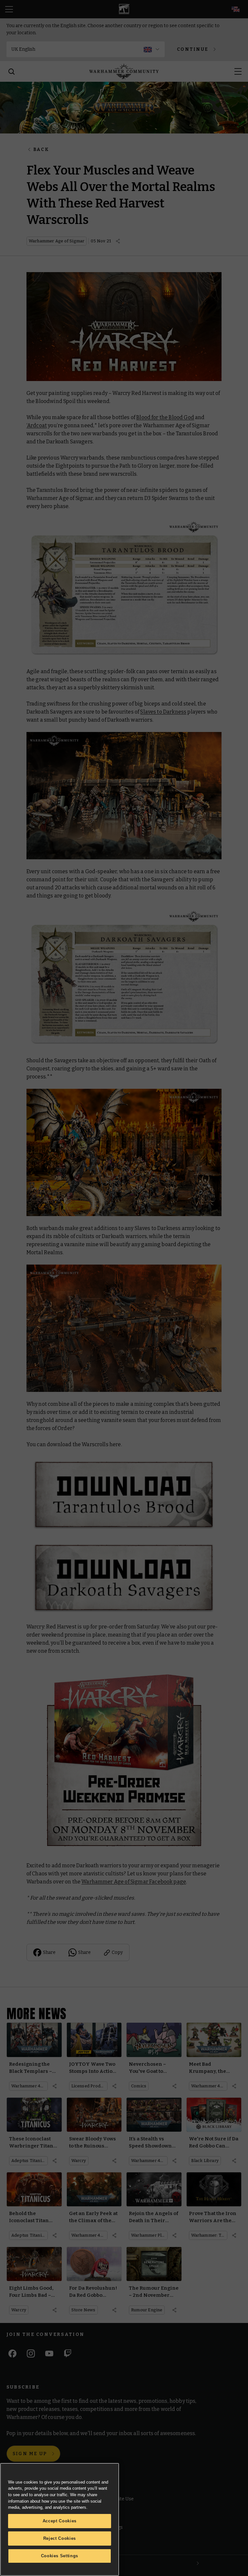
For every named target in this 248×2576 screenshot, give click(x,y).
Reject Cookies (60, 2538)
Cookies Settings (60, 2556)
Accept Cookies (60, 2521)
